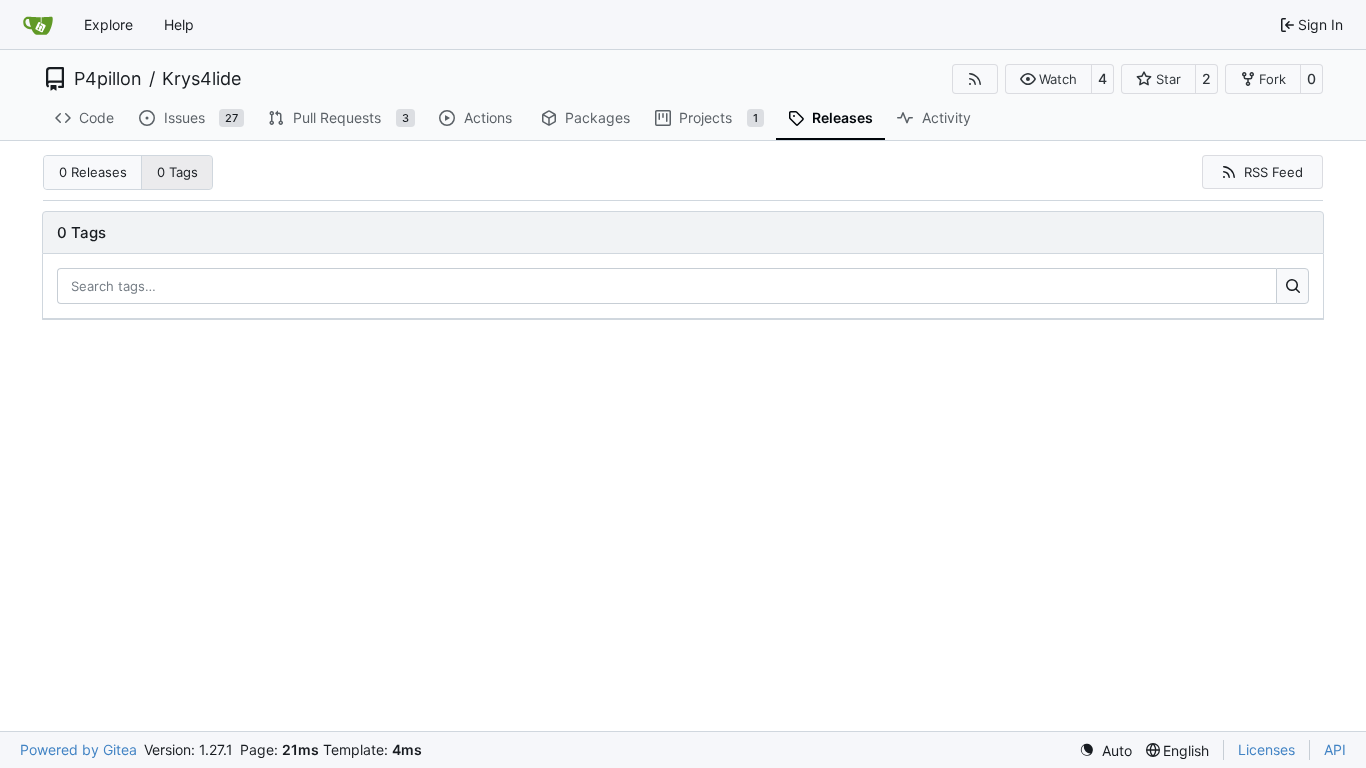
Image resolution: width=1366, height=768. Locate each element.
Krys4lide (201, 79)
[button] (1048, 79)
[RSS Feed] (975, 79)
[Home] (38, 25)
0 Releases (93, 172)
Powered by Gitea (78, 749)
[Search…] (1292, 286)
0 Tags (177, 172)
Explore (108, 24)
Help (179, 24)
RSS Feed (1273, 172)
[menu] (1105, 750)
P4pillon (108, 79)
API (1335, 749)
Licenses (1266, 749)
